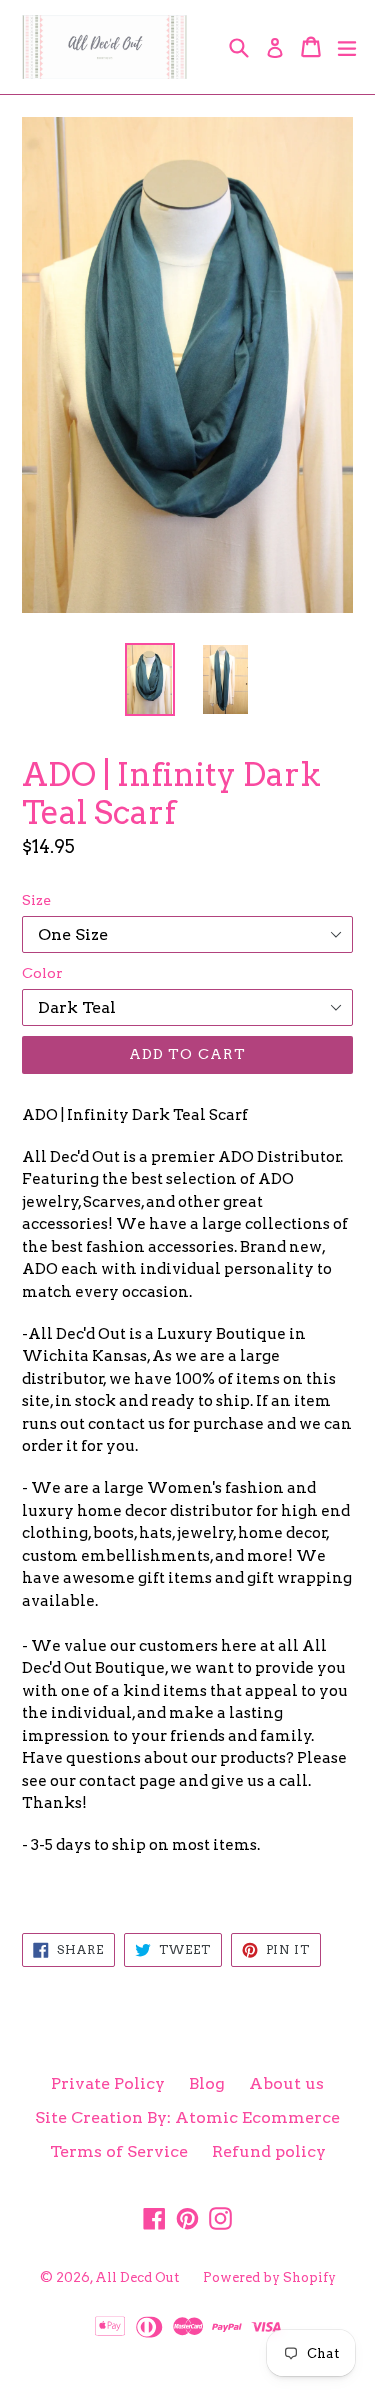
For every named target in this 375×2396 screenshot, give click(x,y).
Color (42, 973)
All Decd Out (137, 2277)
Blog (207, 2083)
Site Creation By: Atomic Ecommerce (187, 2117)
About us (286, 2083)
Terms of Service (119, 2151)
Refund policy (269, 2151)
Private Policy (108, 2083)
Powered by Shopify (269, 2277)
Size (36, 900)
